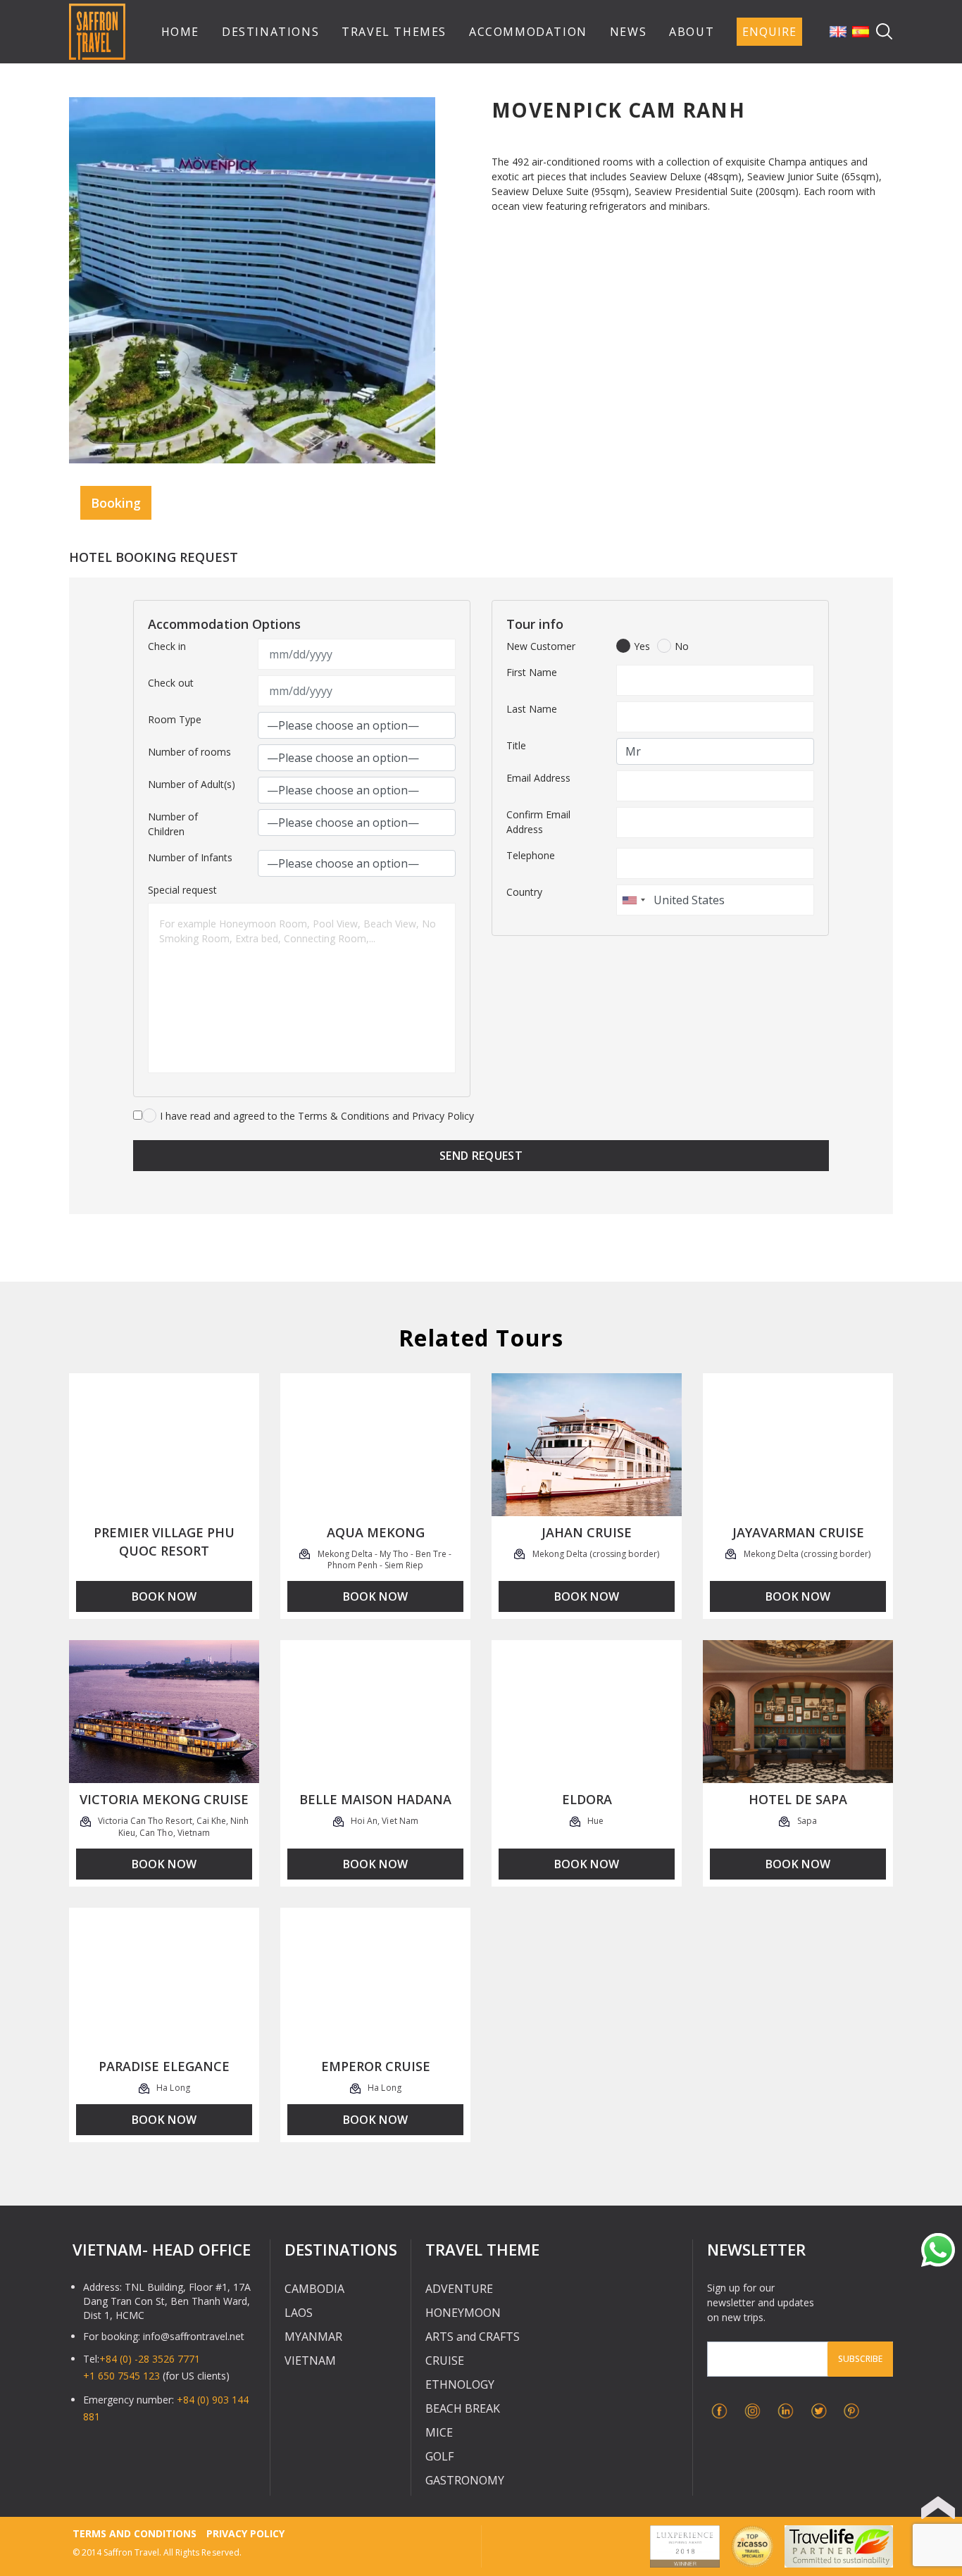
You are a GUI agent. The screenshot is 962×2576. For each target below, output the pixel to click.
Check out (171, 683)
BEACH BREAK (463, 2408)
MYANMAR (313, 2337)
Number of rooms (189, 752)
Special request (182, 890)
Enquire (769, 32)
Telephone (531, 855)
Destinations (270, 32)
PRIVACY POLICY (245, 2533)
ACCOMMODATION (528, 32)
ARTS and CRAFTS (473, 2337)
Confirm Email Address (538, 822)
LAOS (299, 2313)
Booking (116, 503)
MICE (439, 2432)
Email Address (538, 778)
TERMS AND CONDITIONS (135, 2533)
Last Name (532, 709)
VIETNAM (310, 2361)
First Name (532, 672)
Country (524, 892)
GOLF (439, 2456)
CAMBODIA (314, 2289)
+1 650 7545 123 (121, 2376)
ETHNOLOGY (460, 2384)
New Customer (541, 646)
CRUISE (445, 2361)
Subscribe (860, 2359)
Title (516, 745)
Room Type (175, 719)
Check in (167, 646)
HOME (180, 32)
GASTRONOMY (465, 2480)
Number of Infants (190, 857)
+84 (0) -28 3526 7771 (150, 2359)
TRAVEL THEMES (394, 32)
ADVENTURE (459, 2289)
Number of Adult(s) (192, 784)
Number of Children (173, 824)
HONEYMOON (463, 2313)
